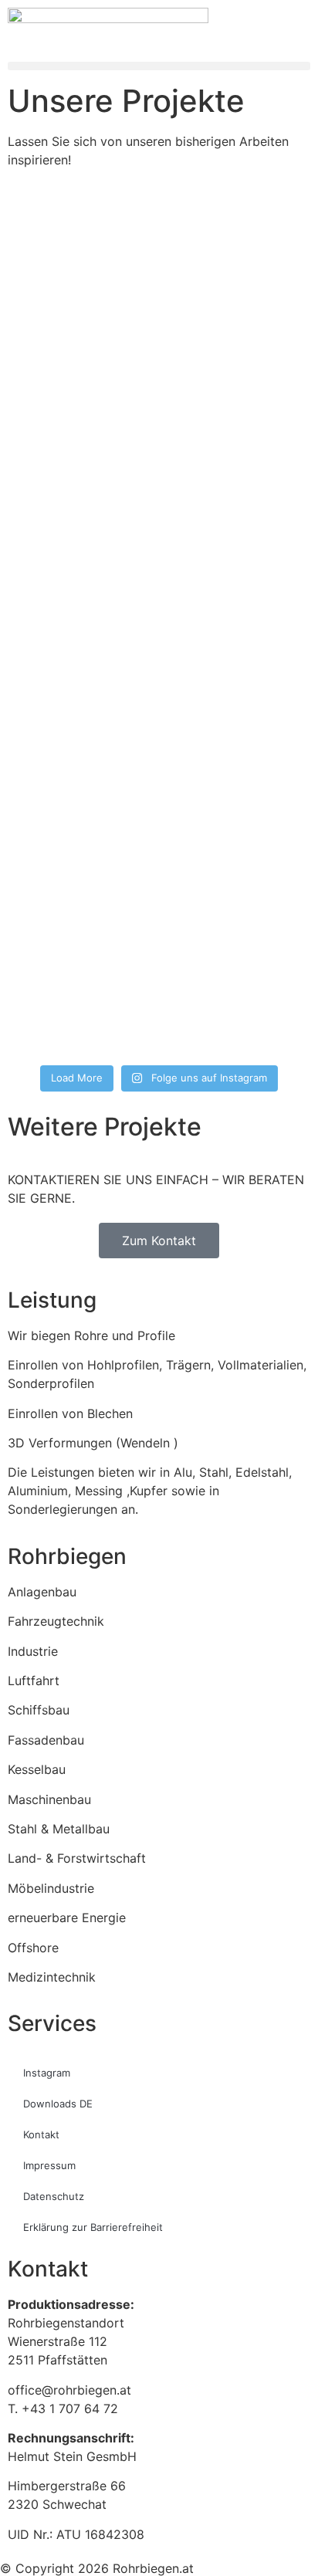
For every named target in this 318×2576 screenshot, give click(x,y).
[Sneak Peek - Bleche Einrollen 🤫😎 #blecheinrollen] (159, 1024)
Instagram (47, 2073)
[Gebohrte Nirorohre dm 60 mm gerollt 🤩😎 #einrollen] (159, 351)
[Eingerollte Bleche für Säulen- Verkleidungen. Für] (159, 433)
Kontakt (41, 2134)
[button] (159, 66)
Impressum (49, 2165)
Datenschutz (54, 2196)
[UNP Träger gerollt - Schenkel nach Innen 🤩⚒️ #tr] (159, 816)
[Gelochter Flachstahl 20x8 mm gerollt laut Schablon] (159, 260)
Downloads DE (58, 2104)
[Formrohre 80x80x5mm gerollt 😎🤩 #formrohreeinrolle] (159, 961)
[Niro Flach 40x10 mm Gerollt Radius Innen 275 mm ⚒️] (159, 524)
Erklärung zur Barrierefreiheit (93, 2227)
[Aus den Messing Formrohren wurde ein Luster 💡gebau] (159, 634)
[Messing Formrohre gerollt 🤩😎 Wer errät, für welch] (159, 743)
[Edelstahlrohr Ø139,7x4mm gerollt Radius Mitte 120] (159, 889)
